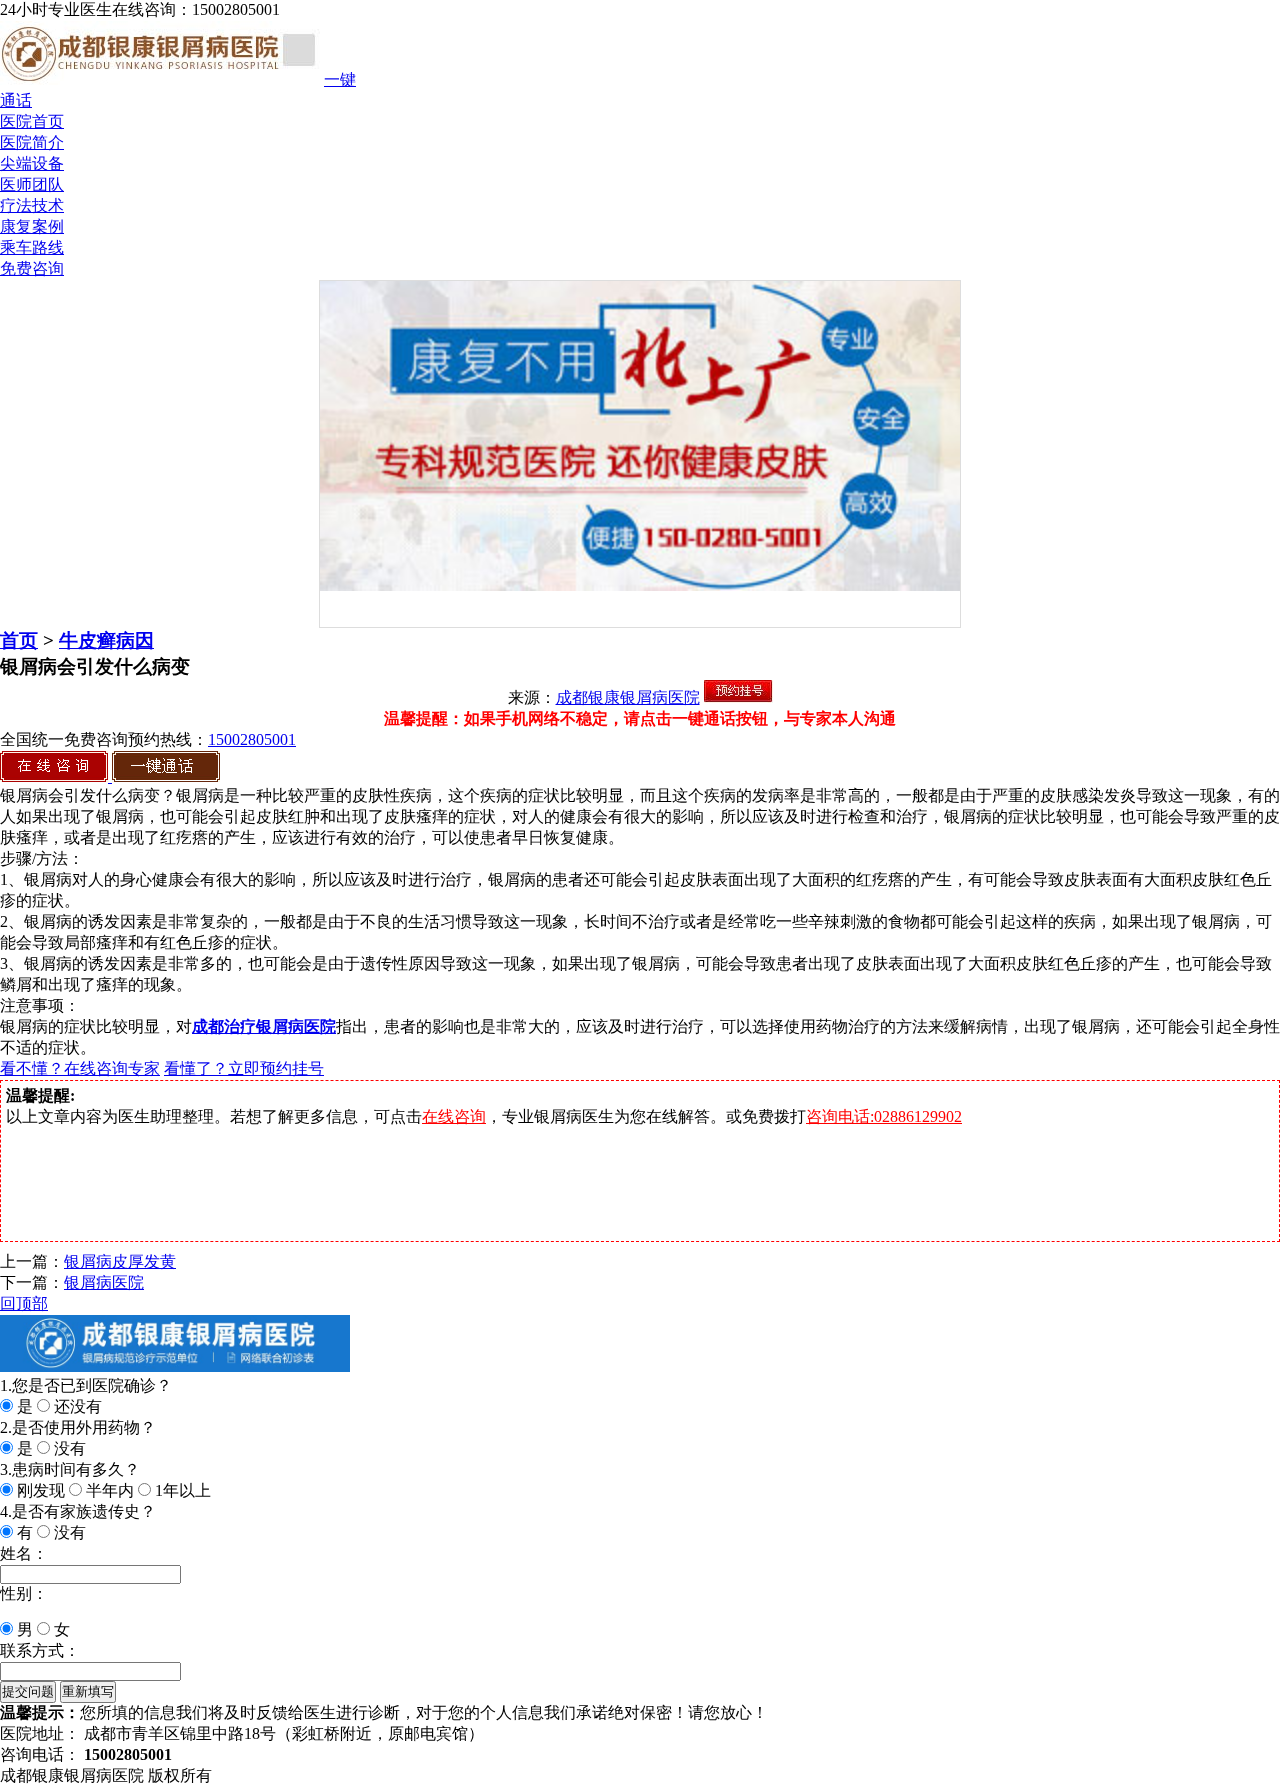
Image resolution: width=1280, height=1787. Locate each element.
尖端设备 (32, 163)
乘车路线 (32, 247)
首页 (19, 640)
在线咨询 (454, 1116)
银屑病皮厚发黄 (120, 1261)
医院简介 (32, 142)
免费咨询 (32, 268)
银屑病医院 (104, 1282)
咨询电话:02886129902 (884, 1116)
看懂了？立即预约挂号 (244, 1068)
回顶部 (24, 1303)
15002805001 (252, 739)
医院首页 (32, 121)
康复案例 (32, 226)
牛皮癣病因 (106, 640)
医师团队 (32, 184)
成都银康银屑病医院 (628, 697)
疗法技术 (32, 205)
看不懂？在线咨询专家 (80, 1068)
